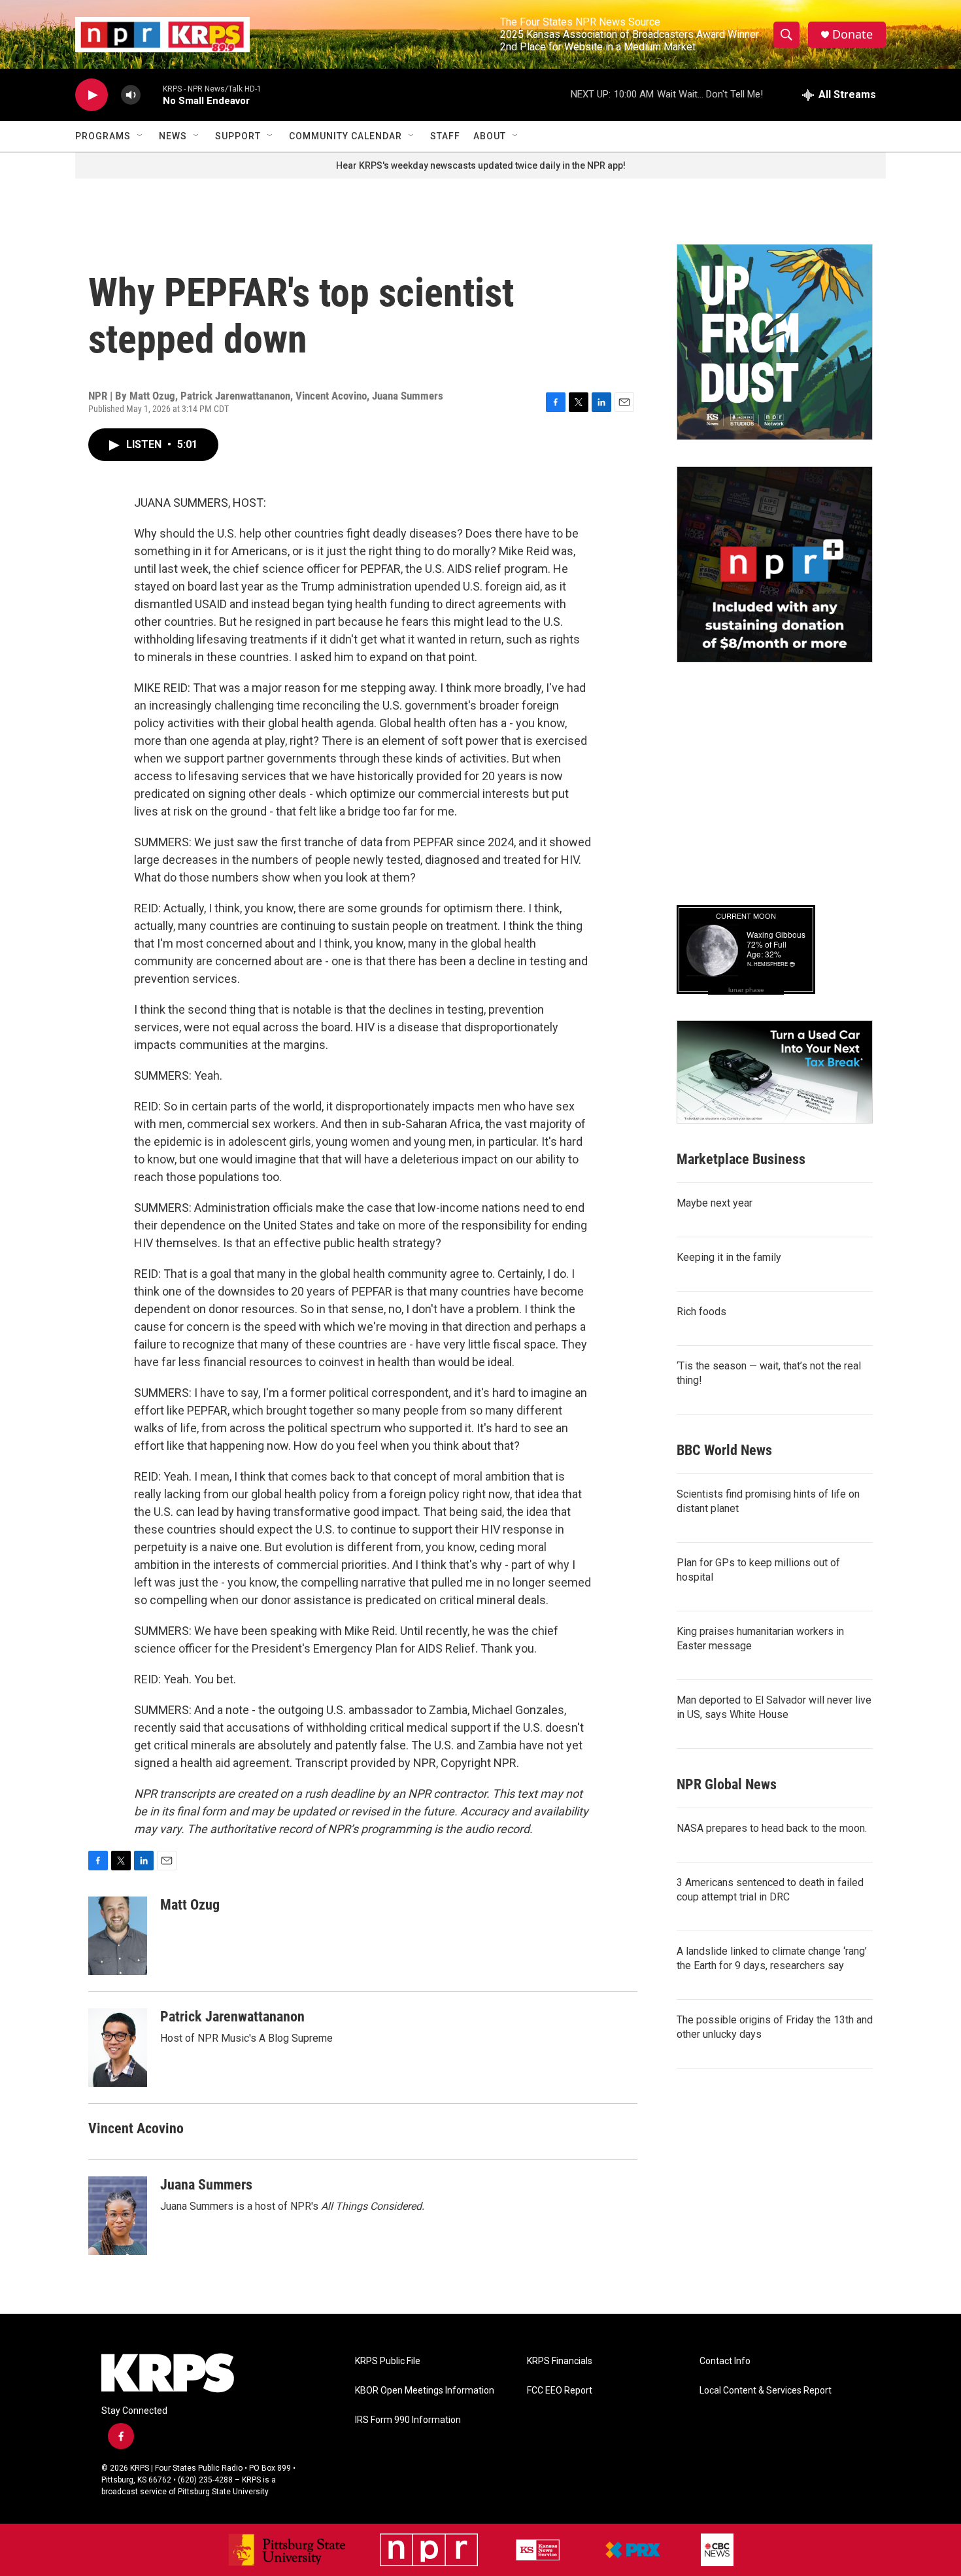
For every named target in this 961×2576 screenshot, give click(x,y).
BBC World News (724, 1450)
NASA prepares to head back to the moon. (772, 1828)
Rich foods (701, 1312)
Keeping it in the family (729, 1257)
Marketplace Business (741, 1159)
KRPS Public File (388, 2361)
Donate (852, 34)
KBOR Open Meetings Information (425, 2391)
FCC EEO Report (560, 2391)
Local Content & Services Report (766, 2391)
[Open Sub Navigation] (141, 136)
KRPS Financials (560, 2361)
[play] (92, 95)
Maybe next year (715, 1203)
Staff (445, 136)
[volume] (131, 95)
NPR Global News (727, 1784)
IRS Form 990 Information (408, 2420)
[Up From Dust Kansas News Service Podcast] (775, 342)
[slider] (152, 94)
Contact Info (725, 2361)
